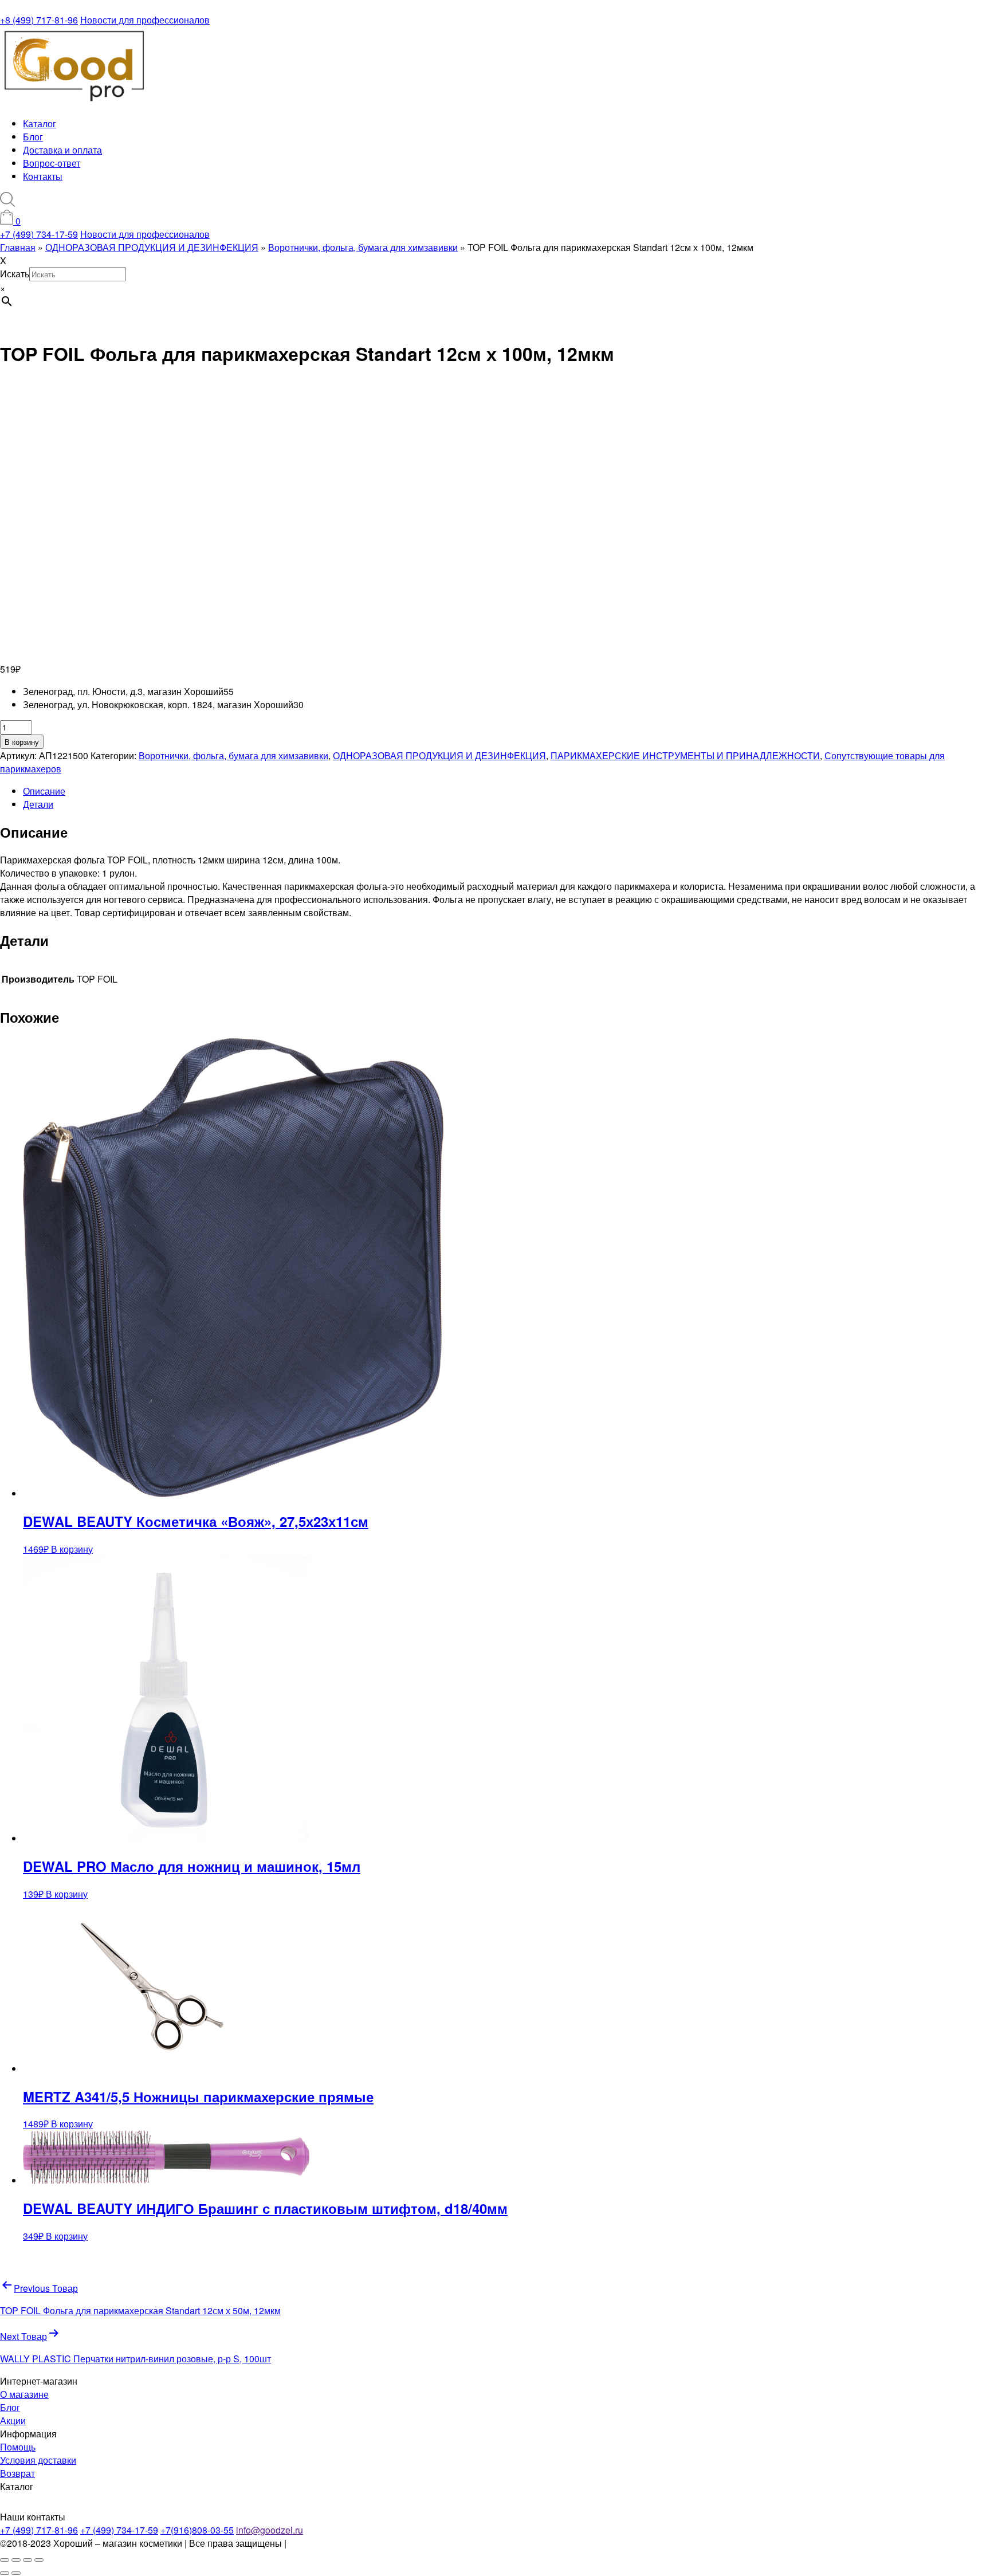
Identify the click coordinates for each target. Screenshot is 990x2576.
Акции (13, 2420)
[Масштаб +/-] (5, 2560)
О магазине (24, 2394)
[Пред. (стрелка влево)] (5, 2573)
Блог (33, 137)
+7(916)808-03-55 (197, 2530)
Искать (15, 274)
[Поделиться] (27, 2560)
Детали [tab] (38, 804)
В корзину (22, 742)
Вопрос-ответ (52, 163)
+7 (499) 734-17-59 (39, 234)
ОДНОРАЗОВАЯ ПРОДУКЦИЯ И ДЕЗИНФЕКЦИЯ (439, 755)
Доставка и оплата (62, 150)
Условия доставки (38, 2460)
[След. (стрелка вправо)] (16, 2573)
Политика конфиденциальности (356, 2543)
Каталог (40, 123)
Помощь (18, 2447)
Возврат (17, 2473)
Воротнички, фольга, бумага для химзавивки (233, 755)
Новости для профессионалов (145, 20)
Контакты (43, 176)
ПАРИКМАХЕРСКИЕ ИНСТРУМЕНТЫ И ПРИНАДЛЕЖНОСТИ (685, 755)
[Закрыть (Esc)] (39, 2560)
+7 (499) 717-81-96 (39, 2530)
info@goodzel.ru (270, 2530)
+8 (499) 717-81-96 (39, 20)
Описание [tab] (44, 791)
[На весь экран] (16, 2560)
